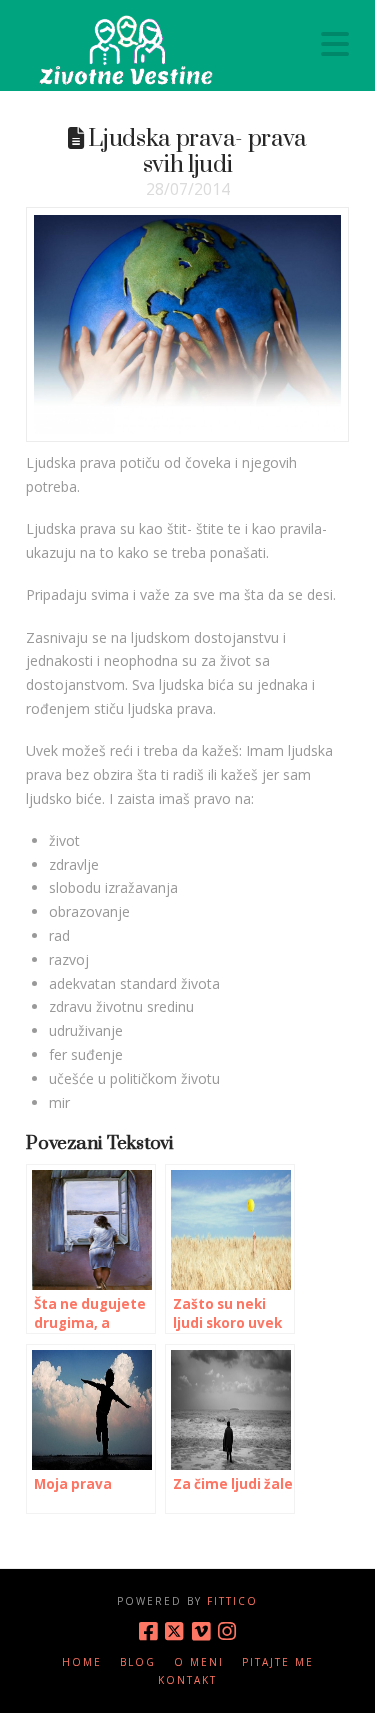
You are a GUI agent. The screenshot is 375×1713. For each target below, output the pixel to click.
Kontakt (187, 1680)
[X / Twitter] (174, 1631)
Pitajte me (278, 1662)
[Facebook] (148, 1631)
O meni (199, 1662)
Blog (138, 1662)
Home (82, 1662)
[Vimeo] (201, 1631)
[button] (335, 44)
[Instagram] (227, 1631)
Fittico (232, 1601)
